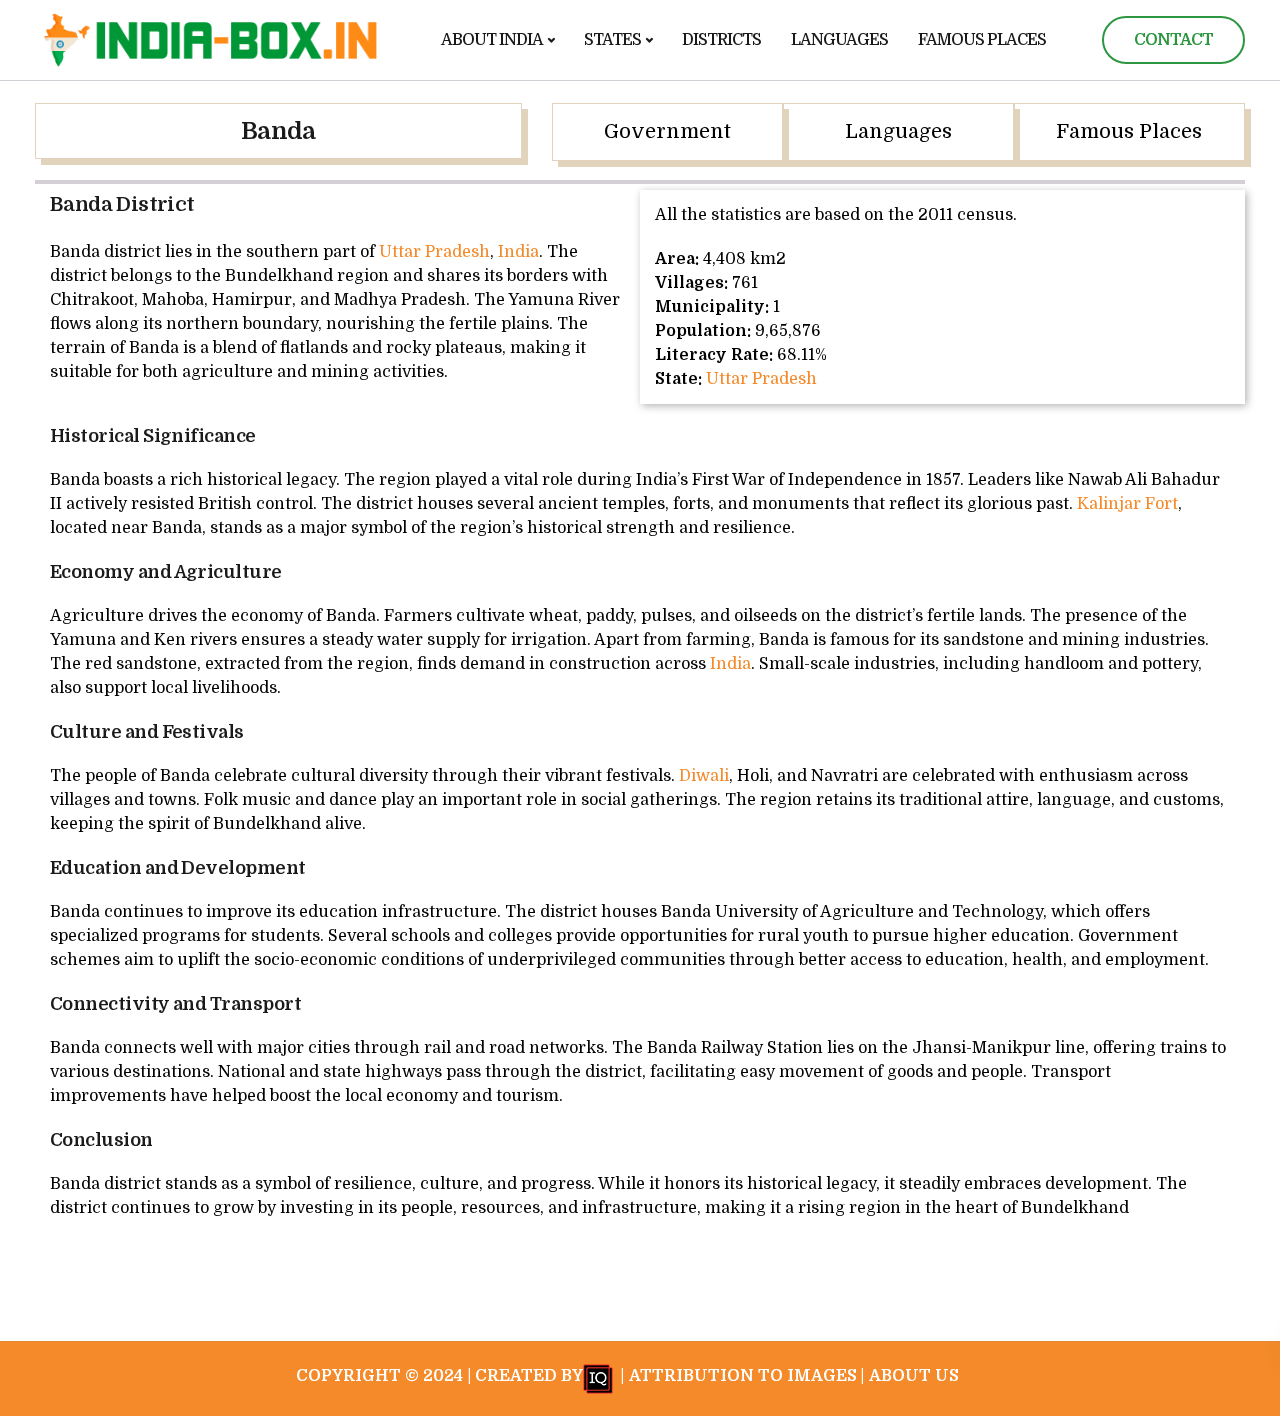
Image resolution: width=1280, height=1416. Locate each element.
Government (667, 131)
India (518, 252)
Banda (278, 131)
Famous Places (982, 40)
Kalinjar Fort (1127, 504)
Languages (839, 40)
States (612, 40)
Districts (721, 40)
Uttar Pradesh (434, 252)
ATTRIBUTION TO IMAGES (743, 1376)
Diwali (704, 776)
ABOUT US (914, 1376)
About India (492, 40)
